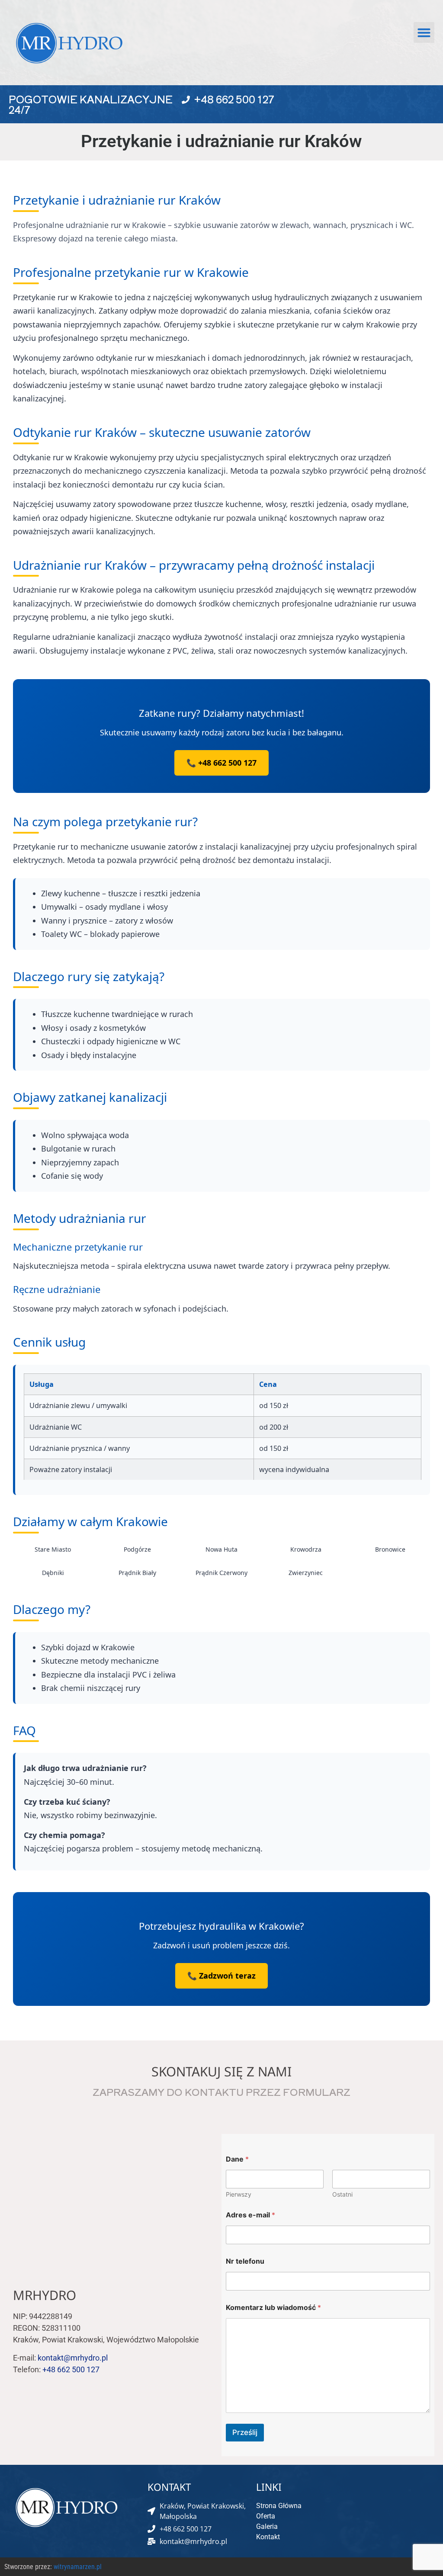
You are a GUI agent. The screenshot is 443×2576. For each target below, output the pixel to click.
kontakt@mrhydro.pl (73, 2358)
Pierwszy (239, 2194)
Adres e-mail (250, 2215)
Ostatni (342, 2194)
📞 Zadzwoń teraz (221, 1976)
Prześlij (245, 2432)
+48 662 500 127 (234, 99)
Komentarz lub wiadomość (273, 2308)
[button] (424, 32)
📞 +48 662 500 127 (221, 763)
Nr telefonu (245, 2261)
